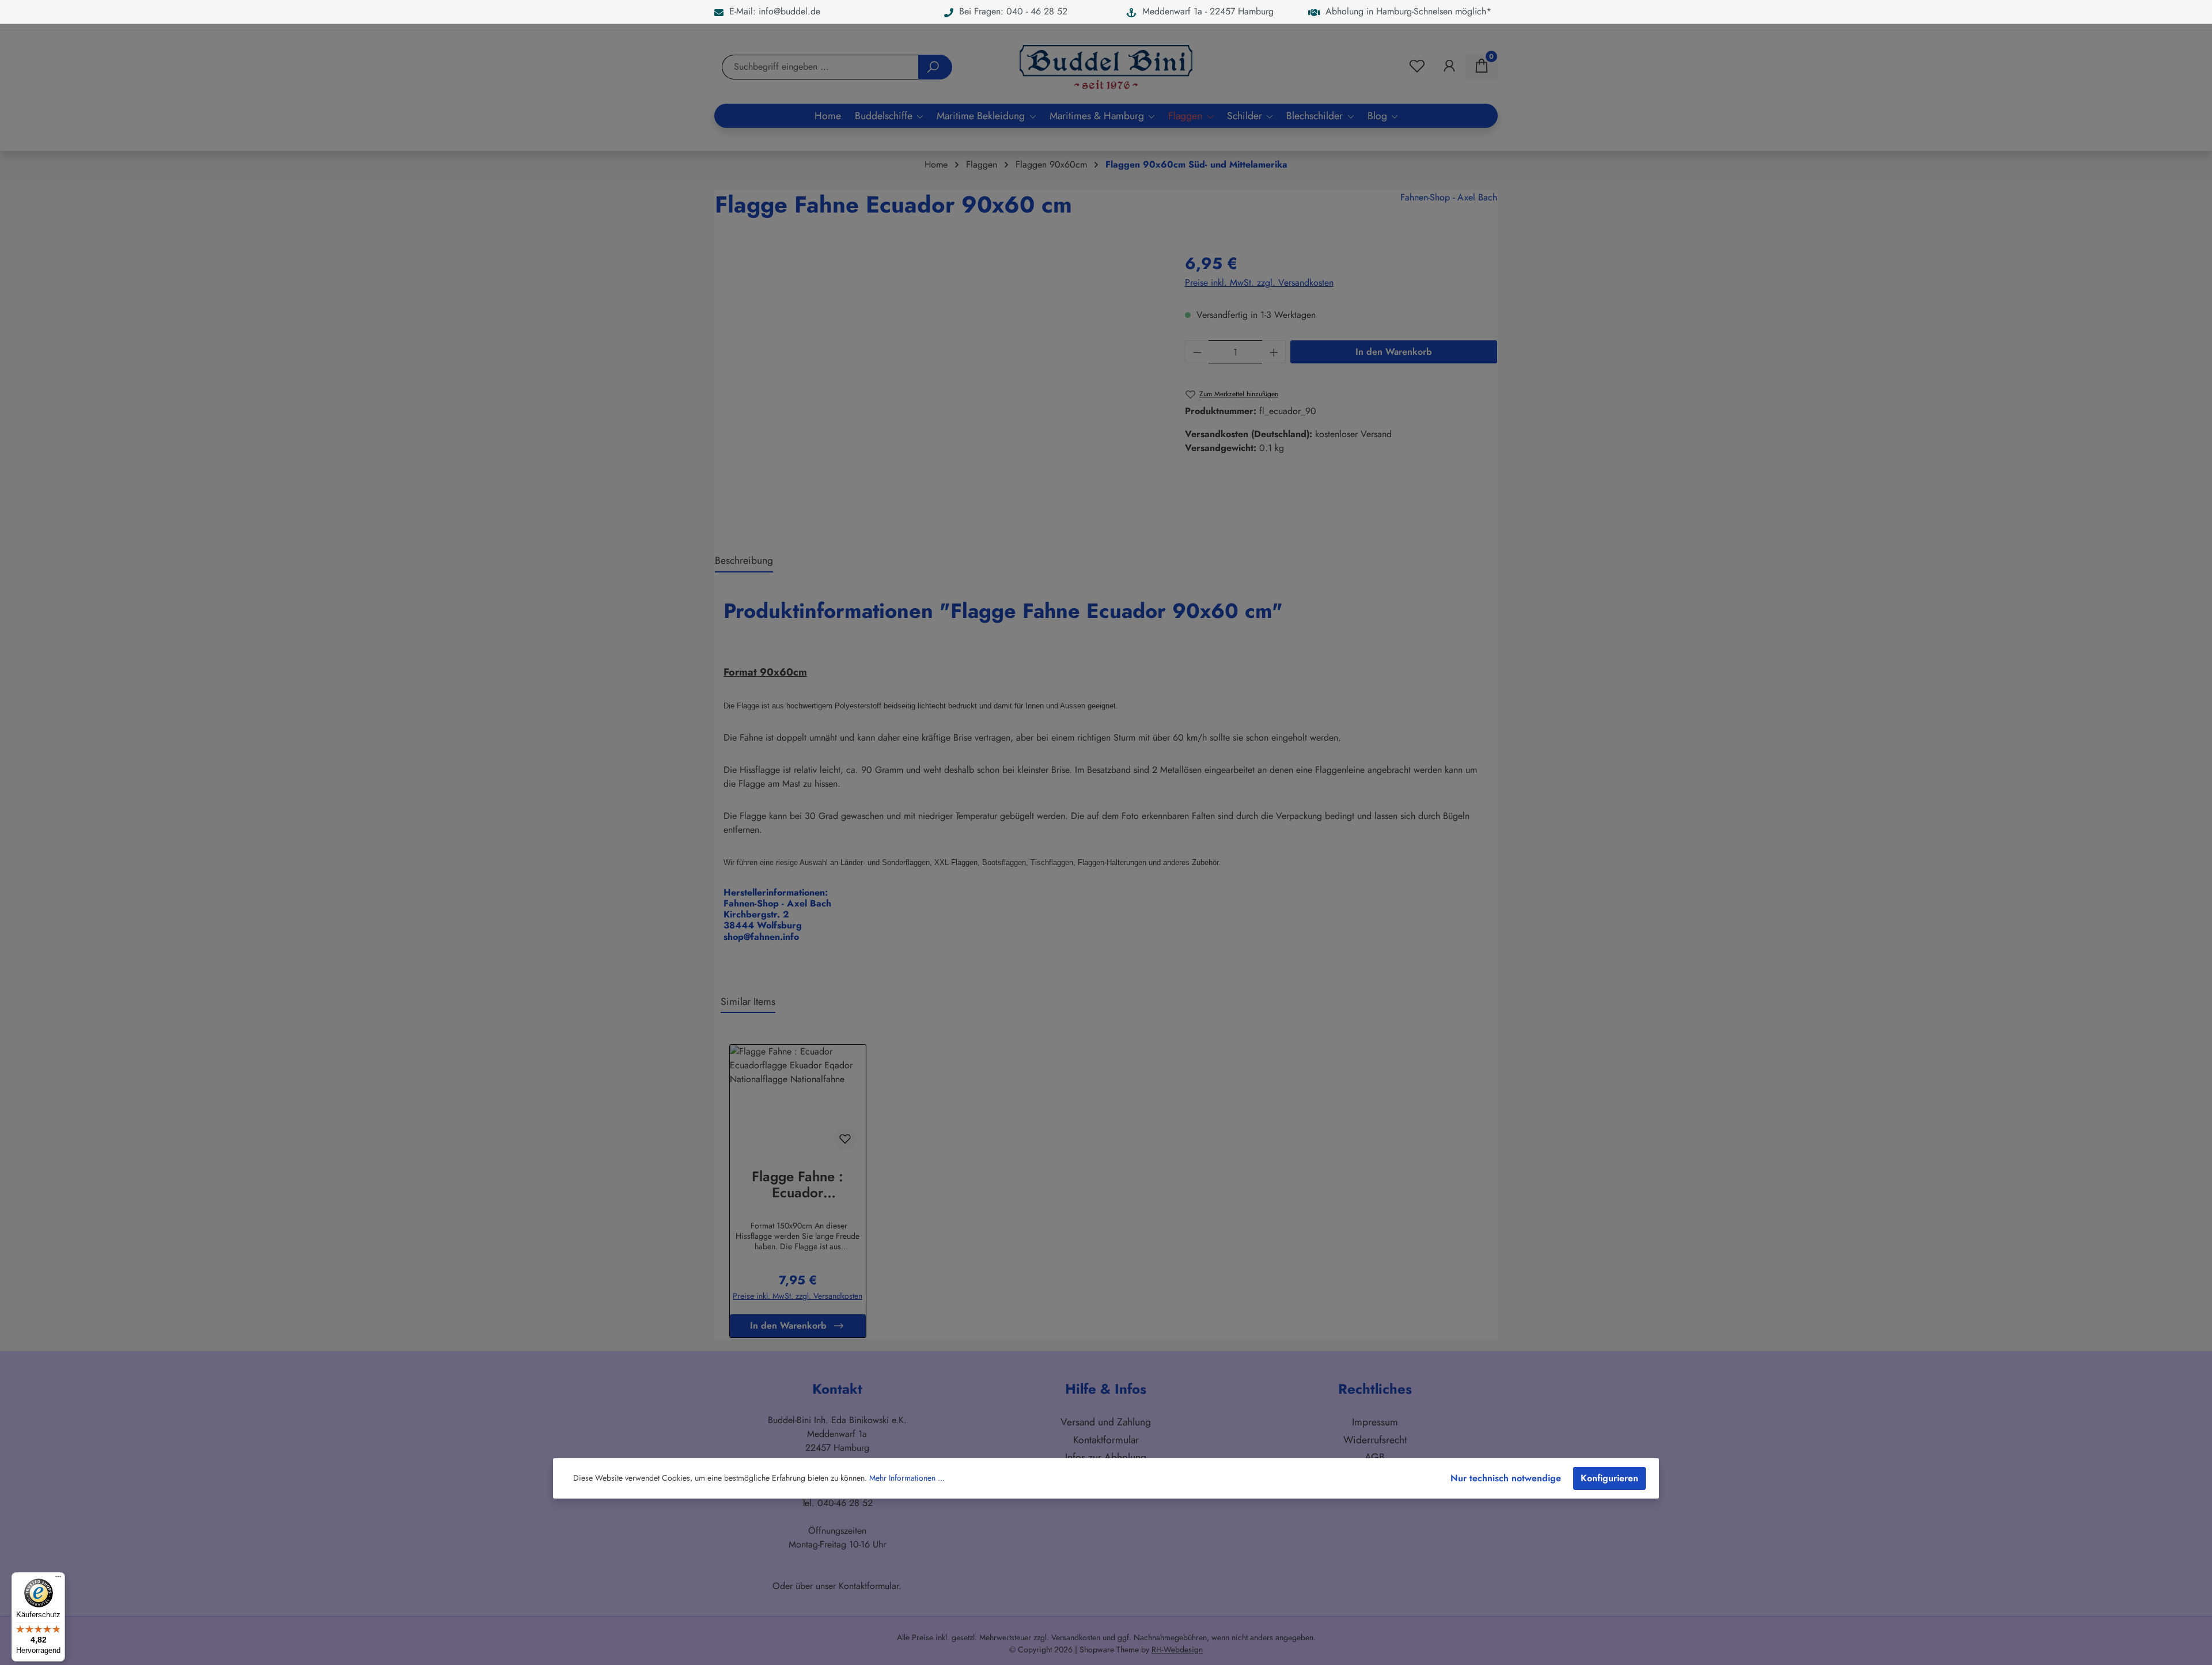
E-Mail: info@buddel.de (772, 11)
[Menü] (58, 1579)
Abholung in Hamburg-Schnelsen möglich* (1406, 11)
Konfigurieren (1609, 1478)
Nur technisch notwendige (1506, 1478)
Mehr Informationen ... (907, 1478)
